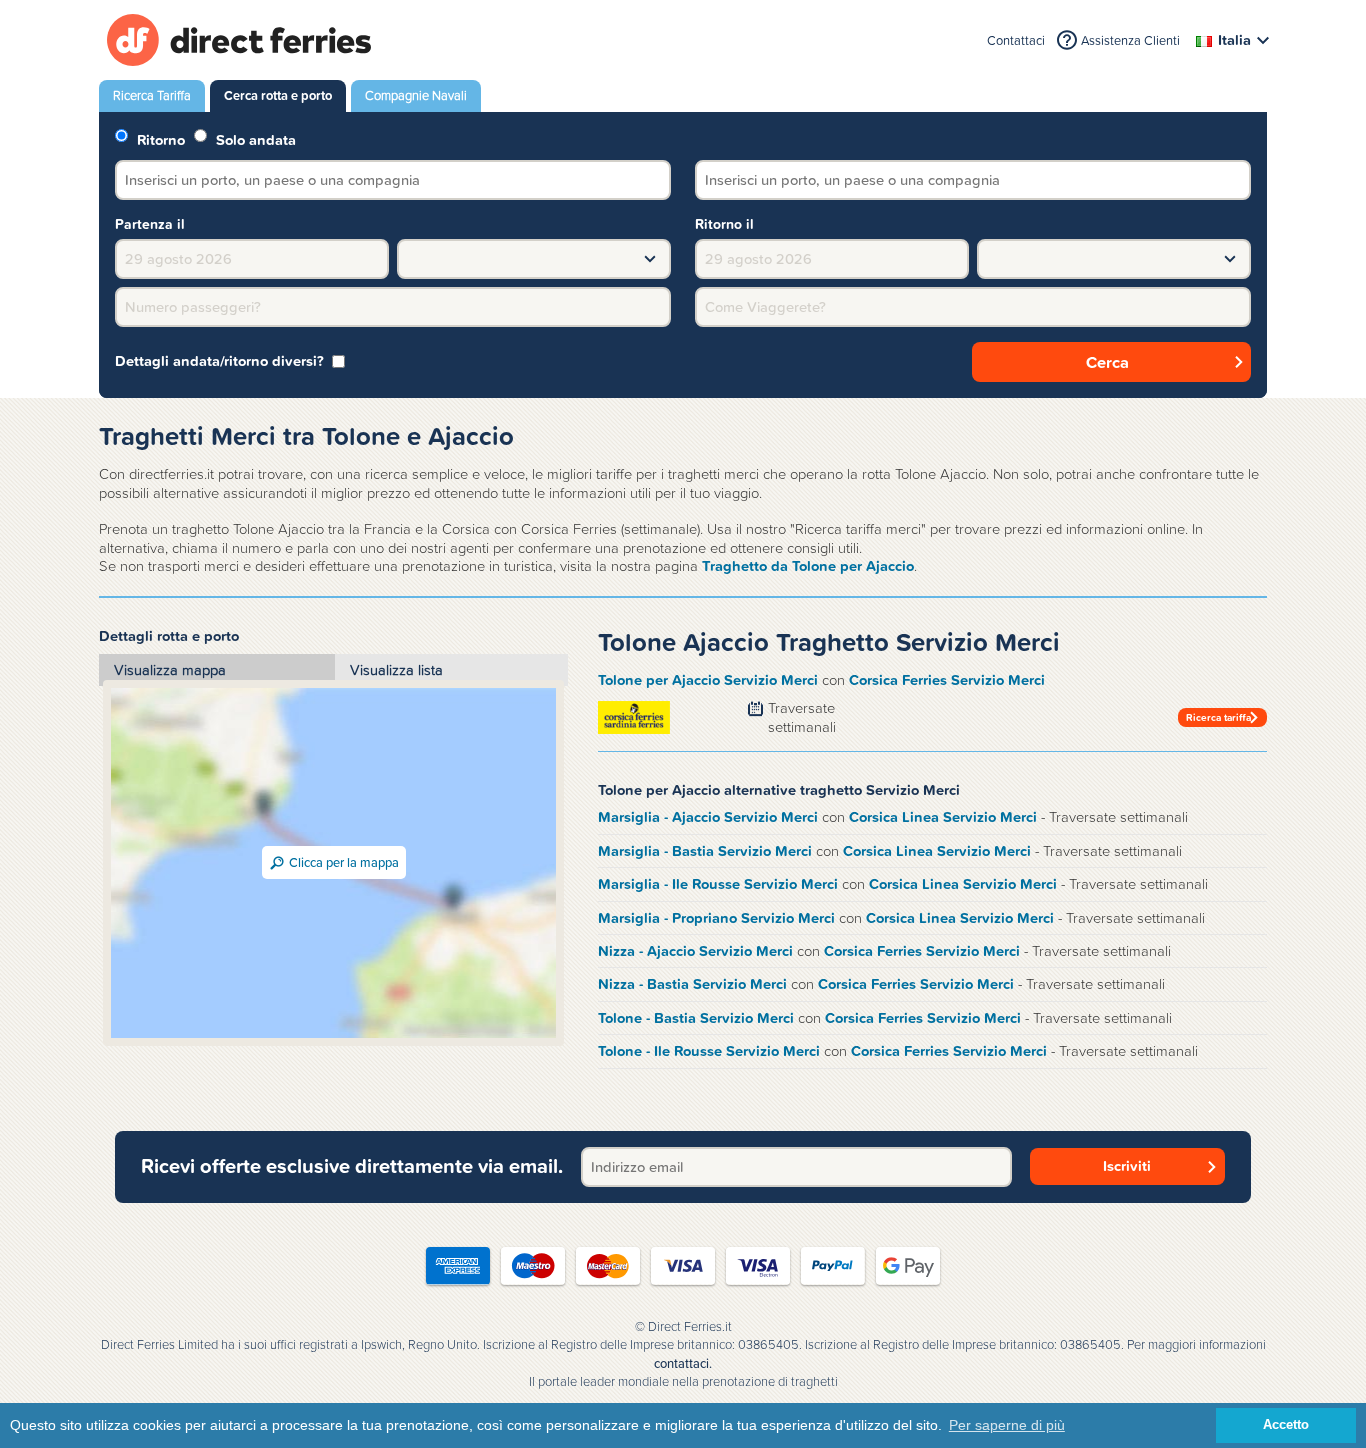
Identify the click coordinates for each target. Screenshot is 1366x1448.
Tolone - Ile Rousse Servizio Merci (709, 1051)
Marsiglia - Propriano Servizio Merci (716, 918)
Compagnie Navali (416, 95)
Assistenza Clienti (1130, 40)
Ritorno (159, 138)
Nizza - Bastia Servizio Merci (692, 984)
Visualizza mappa (170, 670)
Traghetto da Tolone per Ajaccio (808, 566)
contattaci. (683, 1364)
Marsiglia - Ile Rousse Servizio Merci (718, 884)
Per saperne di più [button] (1007, 1425)
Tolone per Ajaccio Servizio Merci (708, 680)
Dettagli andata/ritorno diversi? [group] (219, 361)
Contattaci (1016, 40)
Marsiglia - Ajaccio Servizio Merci (708, 817)
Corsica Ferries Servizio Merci (947, 680)
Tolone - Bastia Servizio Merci (696, 1018)
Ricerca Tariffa (152, 95)
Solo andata (254, 138)
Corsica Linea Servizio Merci (943, 817)
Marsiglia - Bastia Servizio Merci (705, 851)
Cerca (1107, 362)
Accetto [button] (1286, 1425)
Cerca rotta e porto (278, 95)
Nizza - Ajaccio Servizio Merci (695, 951)
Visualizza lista (396, 670)
